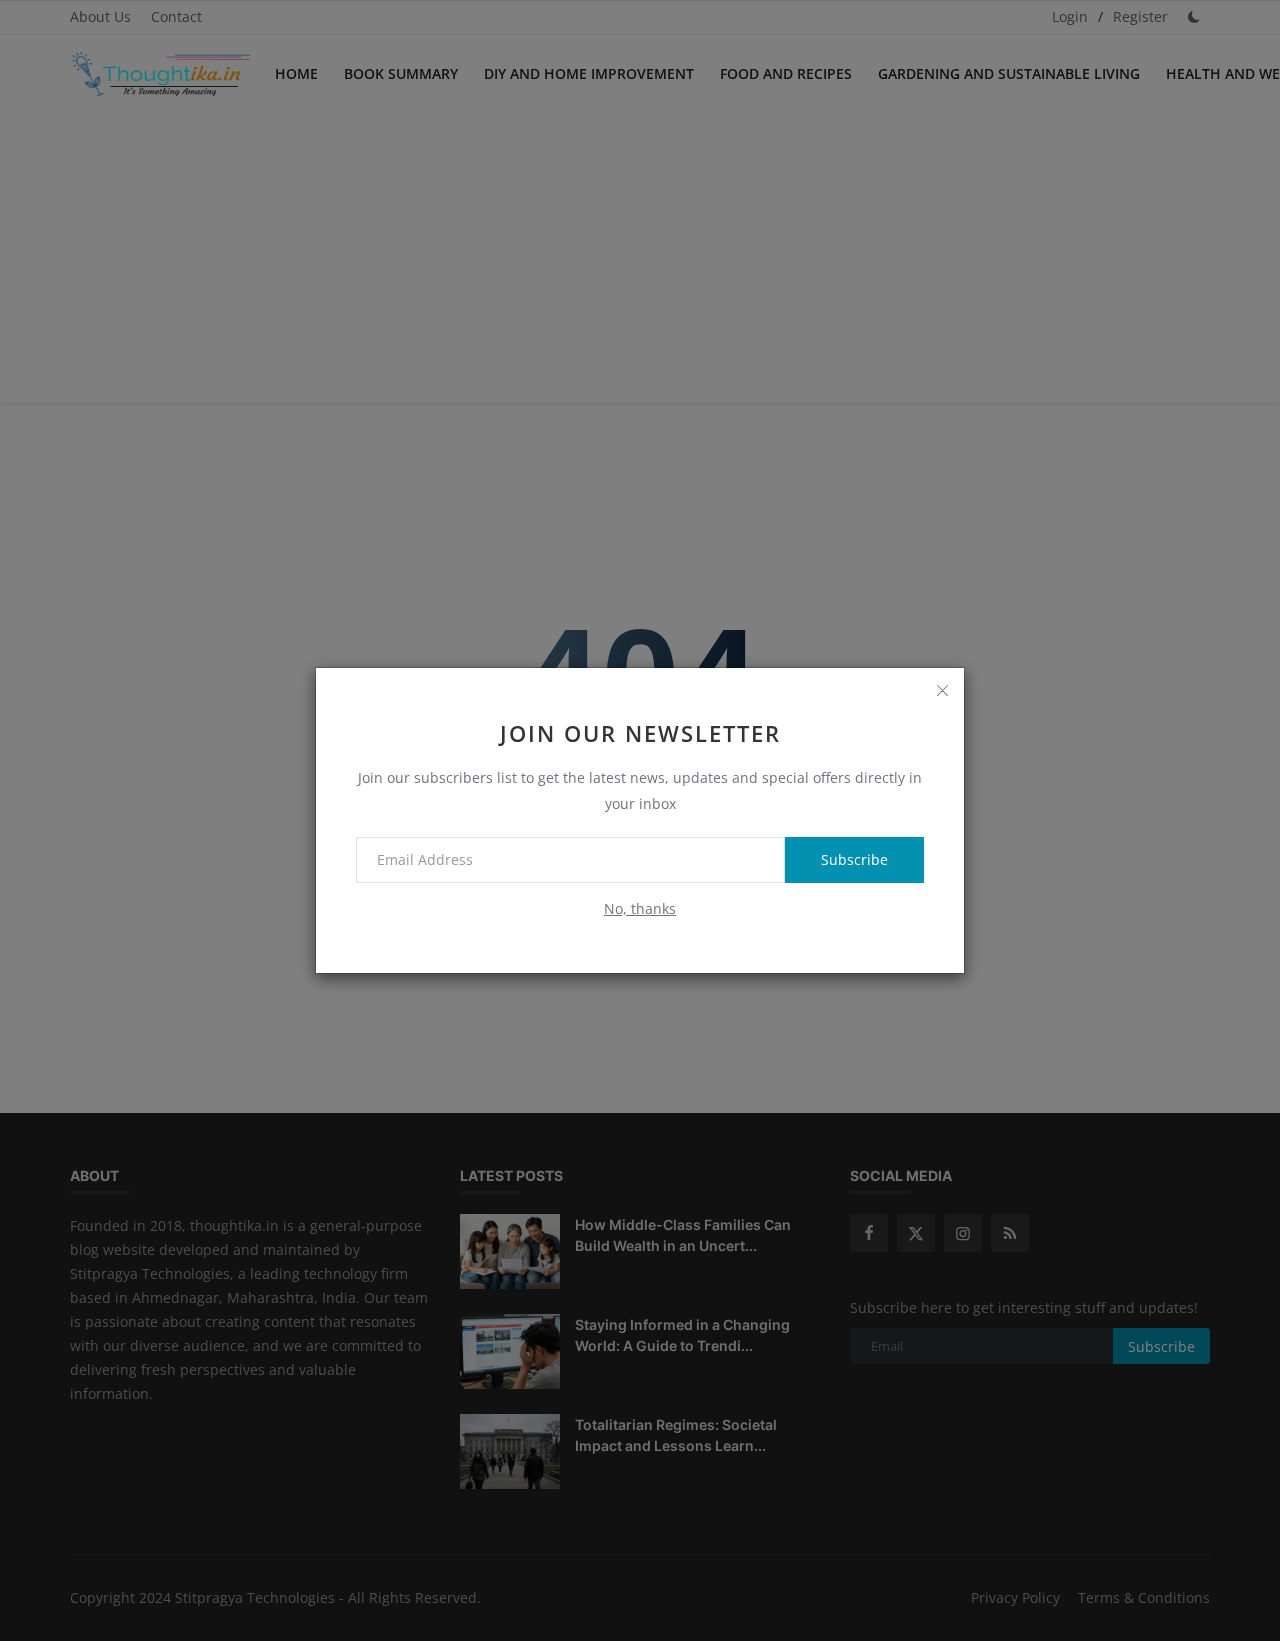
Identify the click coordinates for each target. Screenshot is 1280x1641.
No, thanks (640, 908)
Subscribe (854, 859)
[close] (942, 690)
